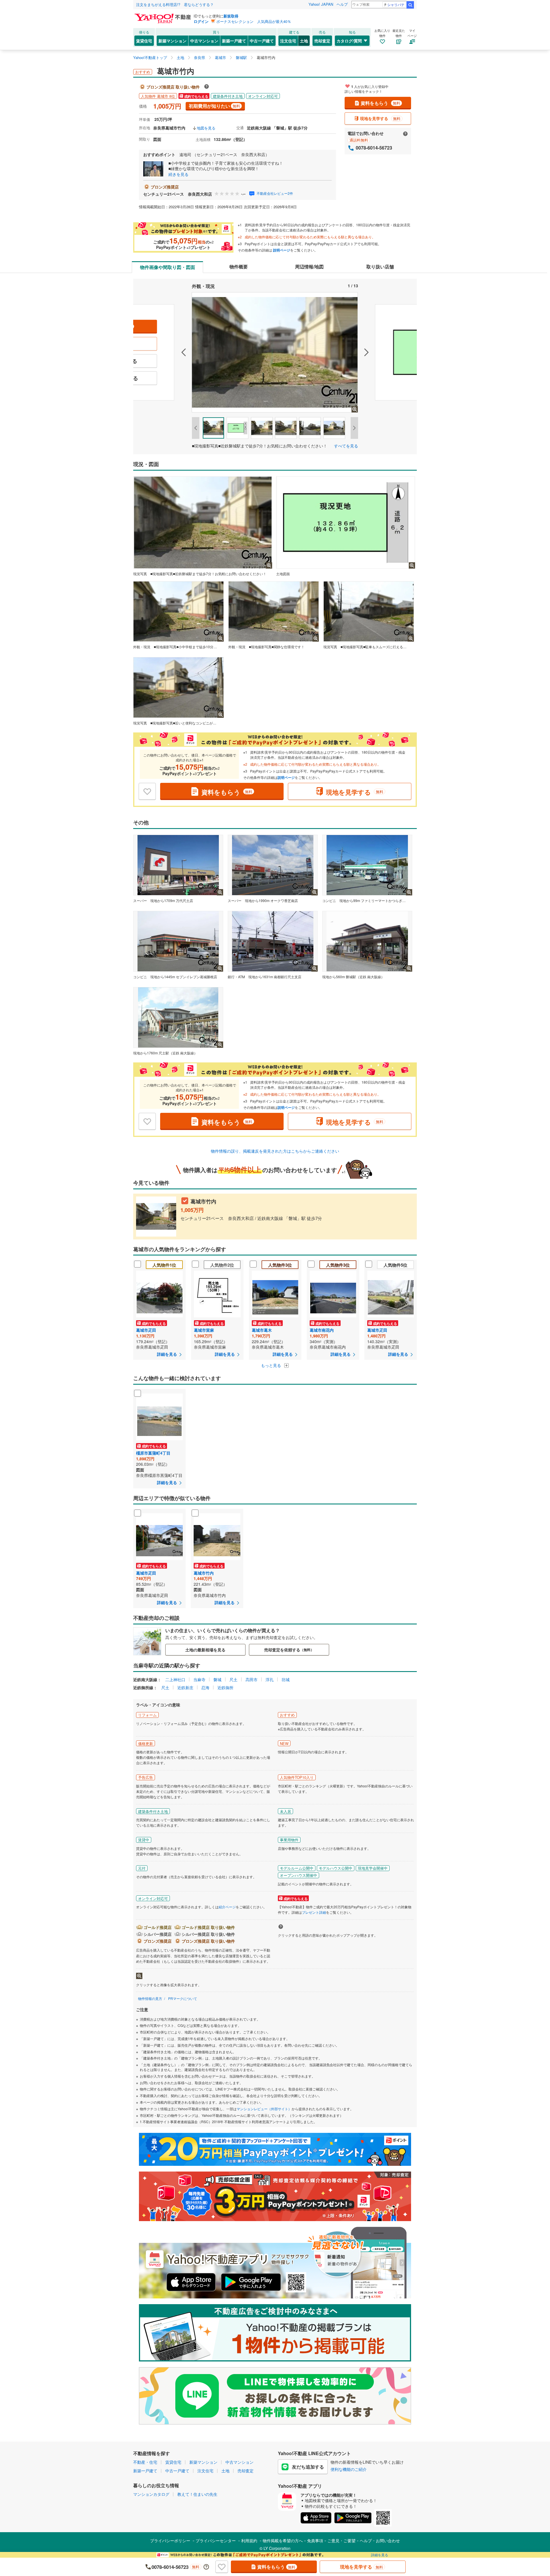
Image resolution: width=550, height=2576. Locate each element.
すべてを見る (346, 446)
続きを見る (178, 174)
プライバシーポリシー (170, 2540)
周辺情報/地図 (309, 267)
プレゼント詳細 (314, 1912)
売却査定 (322, 41)
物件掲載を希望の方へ (283, 2540)
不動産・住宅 (145, 2462)
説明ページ (282, 250)
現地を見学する (380, 118)
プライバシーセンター (216, 2540)
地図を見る (206, 128)
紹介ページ (227, 1907)
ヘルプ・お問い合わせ (380, 2540)
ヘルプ (342, 4)
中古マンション (204, 41)
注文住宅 (288, 41)
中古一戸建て (262, 41)
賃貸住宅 (144, 41)
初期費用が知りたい (214, 106)
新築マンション (172, 41)
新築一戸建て (234, 41)
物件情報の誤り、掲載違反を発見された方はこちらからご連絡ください (275, 1151)
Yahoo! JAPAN (321, 4)
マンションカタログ (151, 2494)
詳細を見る (380, 2555)
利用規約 (249, 2540)
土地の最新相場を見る (205, 1650)
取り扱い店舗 (380, 267)
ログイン (201, 21)
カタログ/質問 (349, 41)
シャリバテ (396, 4)
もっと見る (272, 1365)
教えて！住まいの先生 (197, 2494)
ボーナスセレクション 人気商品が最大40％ (254, 21)
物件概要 (239, 267)
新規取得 (231, 16)
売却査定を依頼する (289, 1650)
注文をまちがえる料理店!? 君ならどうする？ (175, 4)
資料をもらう (380, 103)
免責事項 (315, 2540)
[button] (162, 352)
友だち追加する (308, 2467)
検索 (410, 5)
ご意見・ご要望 (341, 2540)
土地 (304, 41)
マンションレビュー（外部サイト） (264, 2109)
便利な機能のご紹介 (349, 2469)
